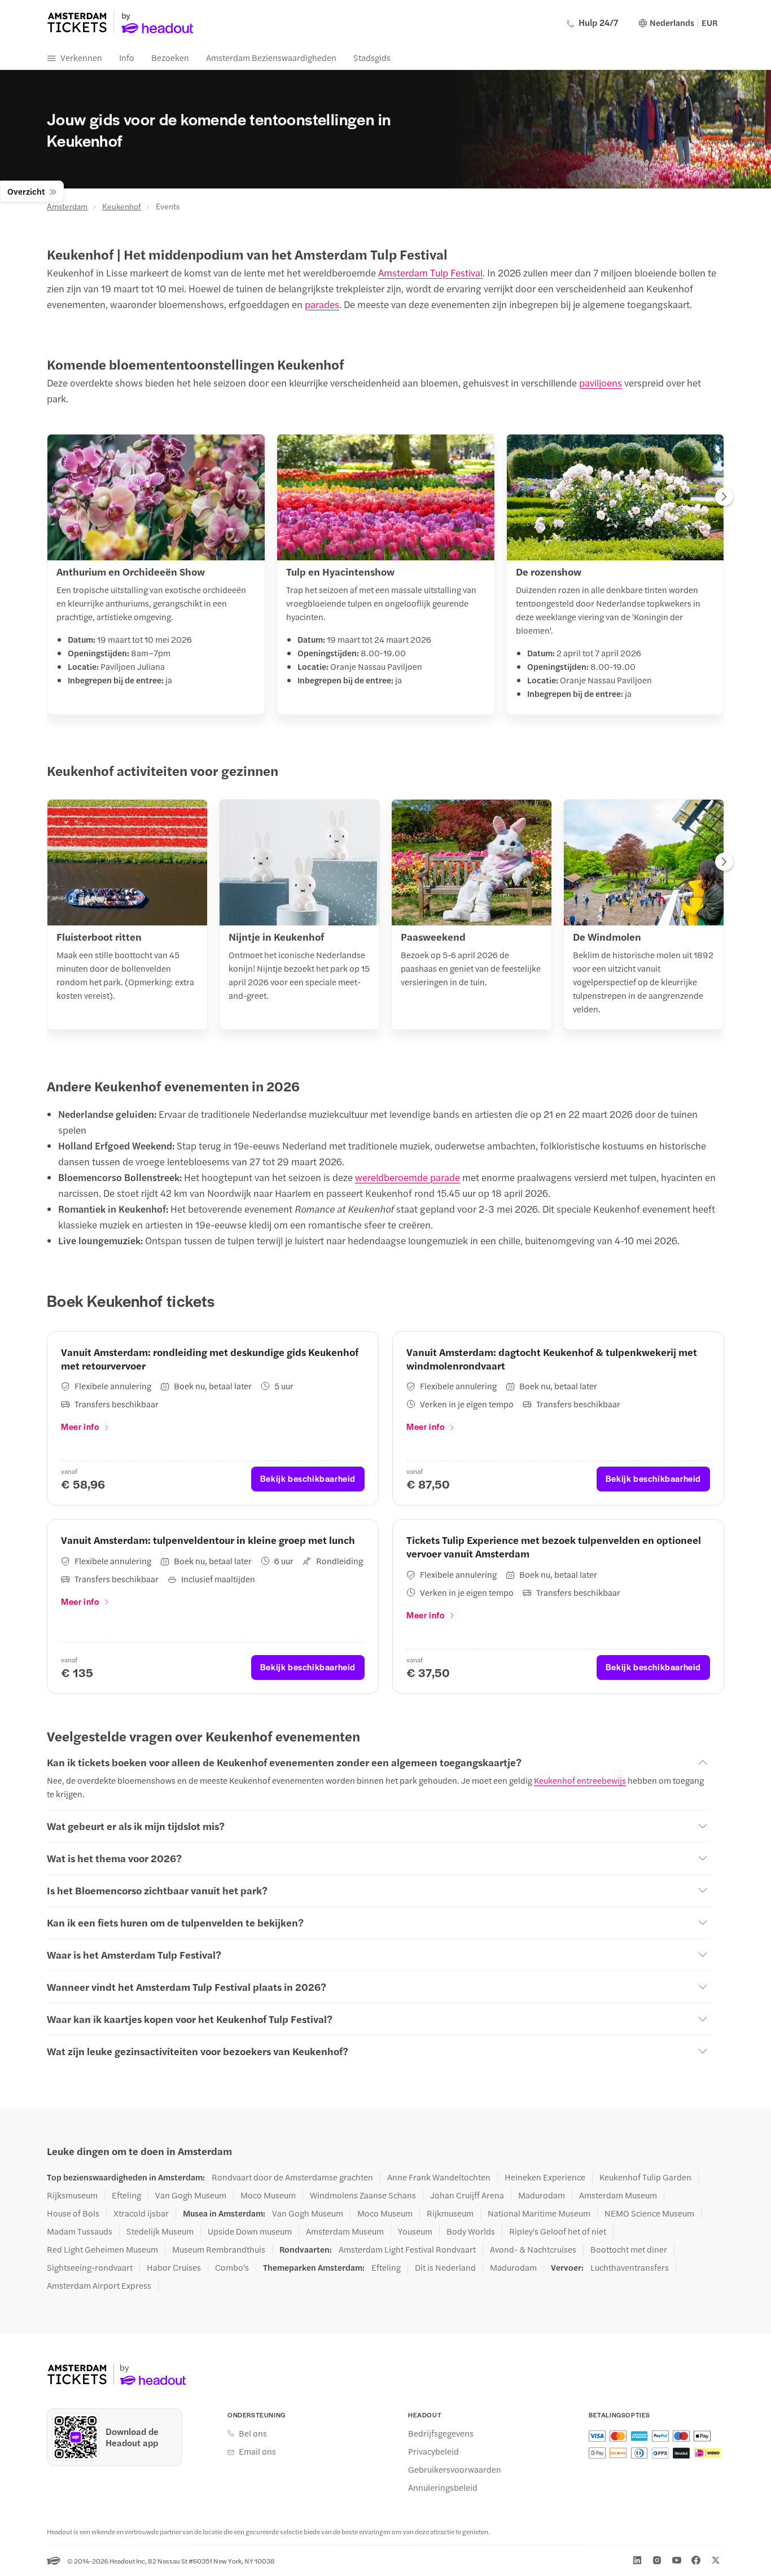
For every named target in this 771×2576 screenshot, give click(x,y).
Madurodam (542, 2195)
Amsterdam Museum (618, 2195)
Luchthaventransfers (630, 2267)
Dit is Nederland (445, 2267)
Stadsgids (372, 57)
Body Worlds (471, 2231)
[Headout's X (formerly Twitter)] (716, 2560)
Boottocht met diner (629, 2249)
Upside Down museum (250, 2231)
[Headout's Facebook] (696, 2560)
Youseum (415, 2231)
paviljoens (601, 383)
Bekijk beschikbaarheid (308, 1478)
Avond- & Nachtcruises (533, 2249)
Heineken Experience (545, 2177)
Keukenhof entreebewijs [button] (580, 1780)
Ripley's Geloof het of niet (558, 2231)
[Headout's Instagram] (657, 2560)
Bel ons (253, 2433)
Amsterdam (67, 206)
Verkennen (81, 57)
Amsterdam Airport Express (99, 2285)
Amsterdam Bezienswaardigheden (271, 57)
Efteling (126, 2195)
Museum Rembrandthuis (219, 2249)
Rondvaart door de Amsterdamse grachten (292, 2177)
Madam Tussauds (80, 2231)
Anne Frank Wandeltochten (439, 2177)
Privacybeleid (433, 2451)
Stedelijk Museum (160, 2231)
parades (322, 304)
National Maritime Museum (539, 2213)
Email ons (257, 2451)
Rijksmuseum (72, 2195)
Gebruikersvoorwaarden (455, 2469)
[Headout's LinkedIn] (637, 2560)
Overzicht (26, 191)
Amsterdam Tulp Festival (430, 273)
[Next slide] (724, 498)
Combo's (232, 2267)
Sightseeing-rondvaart (90, 2267)
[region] (385, 578)
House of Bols (73, 2213)
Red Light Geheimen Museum (102, 2249)
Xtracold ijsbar (141, 2213)
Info (127, 57)
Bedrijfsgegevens (441, 2433)
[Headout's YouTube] (677, 2560)
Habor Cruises (174, 2267)
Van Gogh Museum (191, 2195)
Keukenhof (122, 206)
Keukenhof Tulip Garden (645, 2177)
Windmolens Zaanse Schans (363, 2195)
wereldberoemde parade (408, 1177)
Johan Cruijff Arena (467, 2195)
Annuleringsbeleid (443, 2487)
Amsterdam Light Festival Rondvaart (407, 2249)
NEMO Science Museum (649, 2213)
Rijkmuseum (450, 2213)
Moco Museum (268, 2195)
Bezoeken (170, 57)
